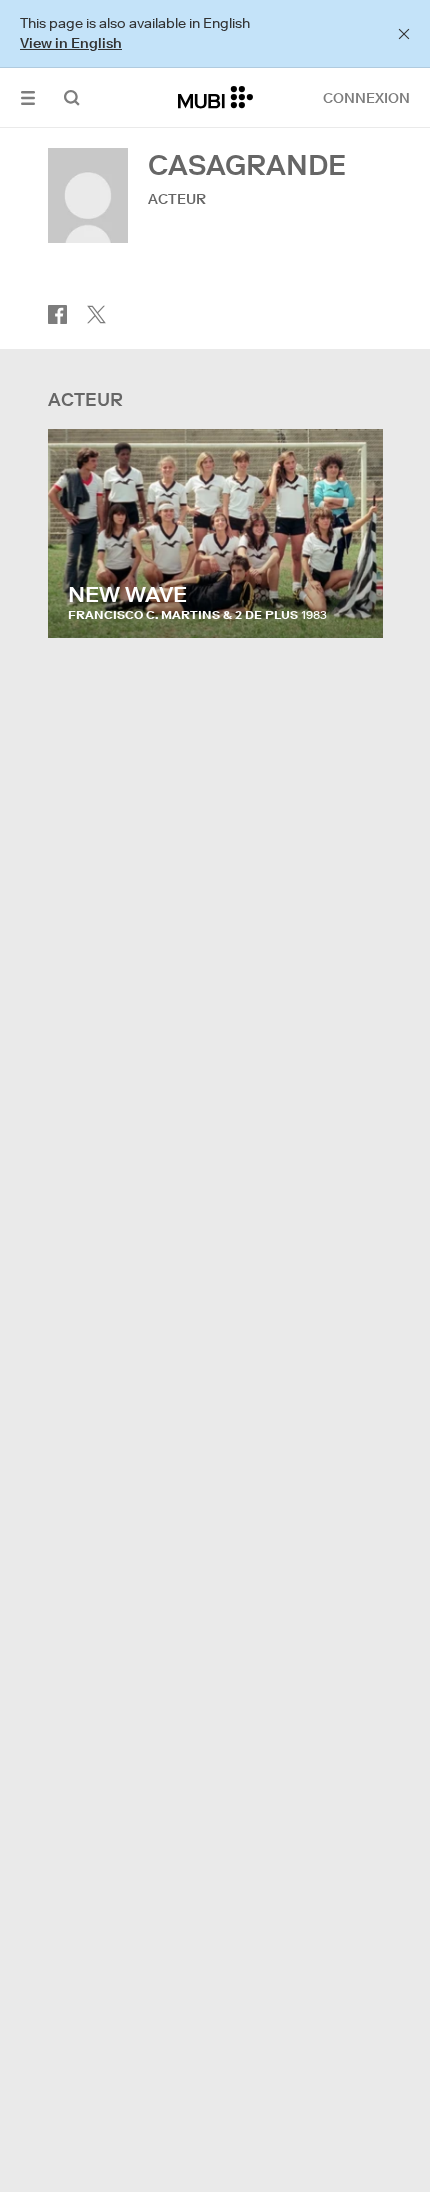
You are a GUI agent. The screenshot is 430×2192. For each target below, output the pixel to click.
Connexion (366, 98)
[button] (28, 97)
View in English (71, 43)
